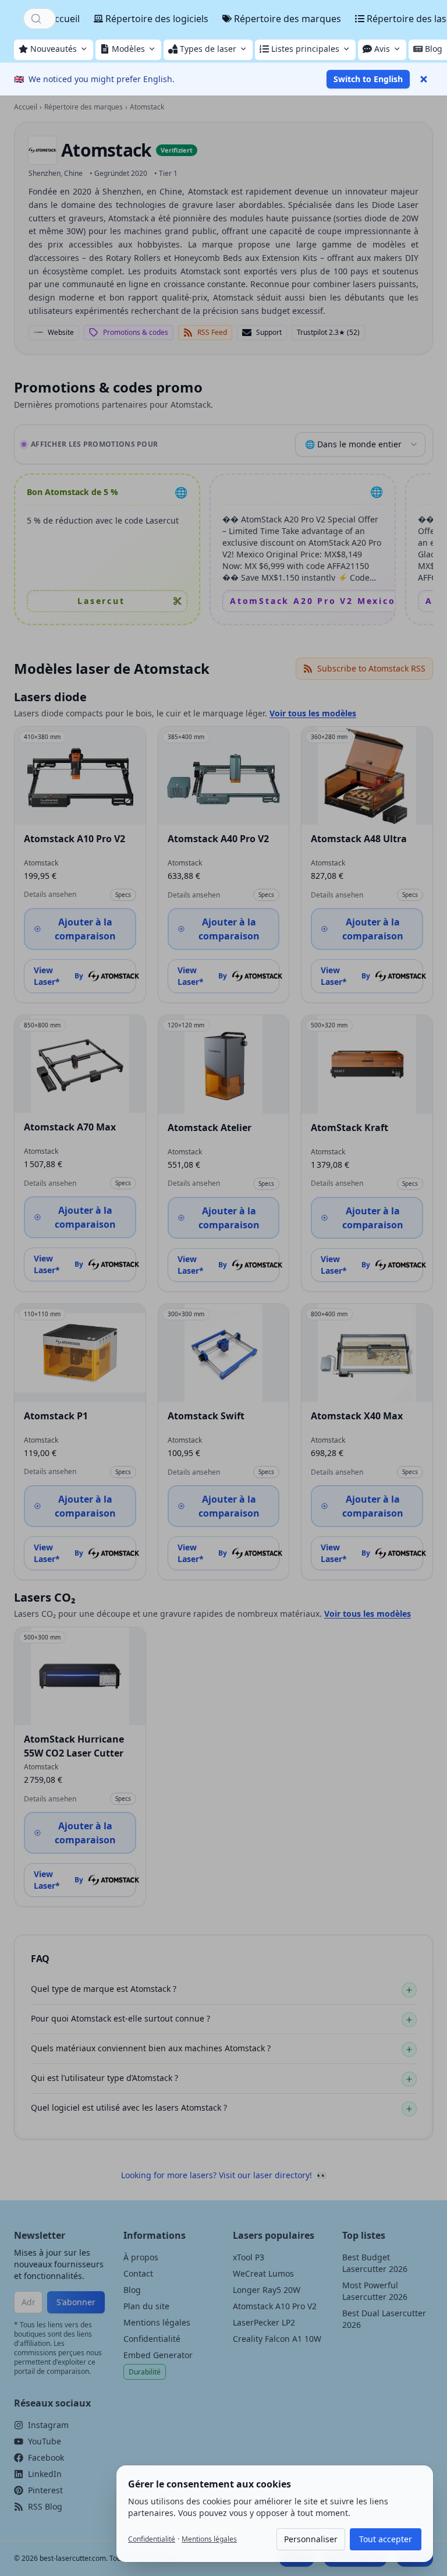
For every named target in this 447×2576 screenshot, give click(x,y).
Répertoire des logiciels (157, 19)
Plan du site (146, 2306)
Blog (132, 2290)
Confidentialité (152, 2339)
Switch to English (368, 79)
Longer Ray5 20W (267, 2290)
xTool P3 (249, 2257)
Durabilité (145, 2372)
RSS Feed (212, 332)
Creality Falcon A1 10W (277, 2339)
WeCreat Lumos (263, 2273)
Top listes (364, 2235)
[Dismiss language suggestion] (424, 79)
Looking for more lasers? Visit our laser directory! (224, 2175)
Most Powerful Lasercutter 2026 (375, 2291)
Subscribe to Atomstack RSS (371, 668)
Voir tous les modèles (313, 713)
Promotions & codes (136, 332)
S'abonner (76, 2302)
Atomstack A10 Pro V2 (275, 2306)
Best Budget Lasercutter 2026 (375, 2263)
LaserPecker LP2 (264, 2322)
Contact (138, 2273)
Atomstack (106, 150)
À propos (141, 2257)
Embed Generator (158, 2355)
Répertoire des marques (288, 19)
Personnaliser (311, 2539)
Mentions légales (157, 2322)
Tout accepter (386, 2539)
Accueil (64, 19)
